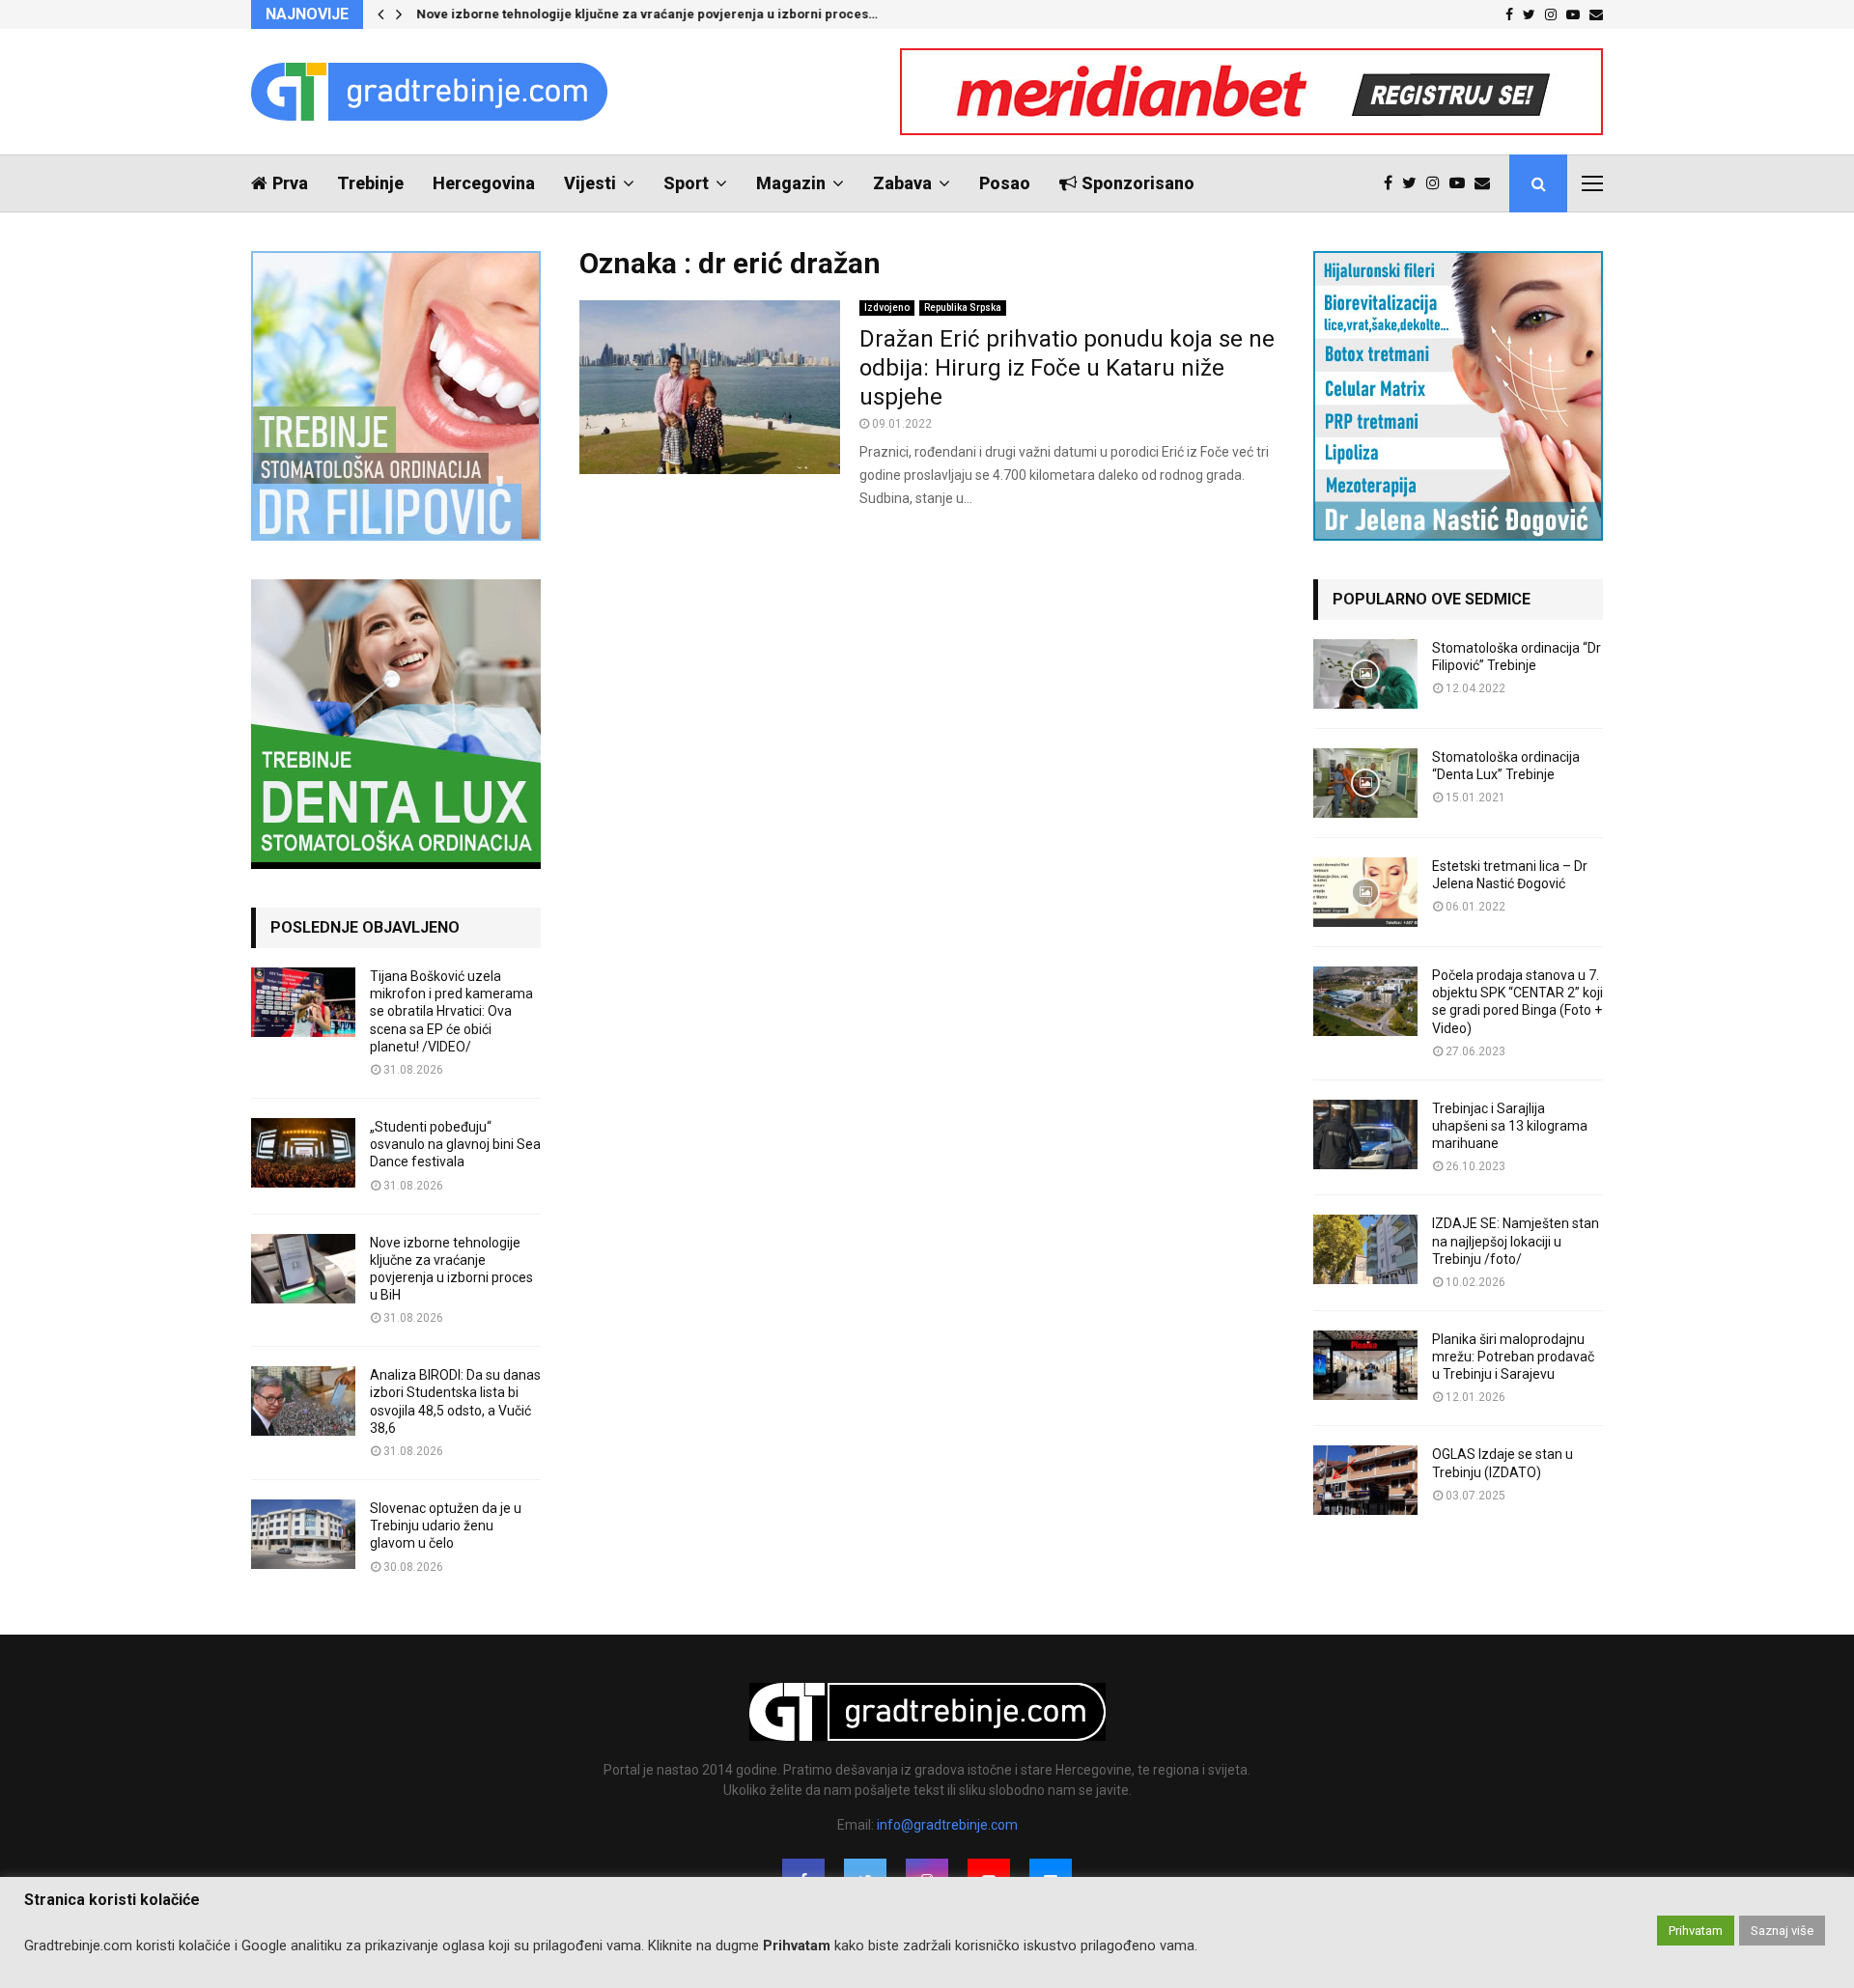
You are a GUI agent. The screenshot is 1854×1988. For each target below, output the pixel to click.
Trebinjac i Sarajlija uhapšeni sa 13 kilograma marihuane (1510, 1126)
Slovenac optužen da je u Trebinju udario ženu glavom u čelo (446, 1526)
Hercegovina (484, 183)
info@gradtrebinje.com (947, 1825)
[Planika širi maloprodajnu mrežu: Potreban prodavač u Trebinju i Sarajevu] (1365, 1365)
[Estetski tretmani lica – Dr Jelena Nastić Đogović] (1365, 892)
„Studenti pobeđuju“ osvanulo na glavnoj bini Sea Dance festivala (455, 1144)
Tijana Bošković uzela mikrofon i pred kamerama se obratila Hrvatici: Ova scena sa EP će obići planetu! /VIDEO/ (451, 1011)
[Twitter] (1414, 183)
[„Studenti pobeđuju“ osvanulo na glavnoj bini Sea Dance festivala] (303, 1153)
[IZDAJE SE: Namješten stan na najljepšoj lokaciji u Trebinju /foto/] (1365, 1249)
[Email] (1487, 183)
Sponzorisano (1138, 183)
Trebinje (370, 183)
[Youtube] (1462, 183)
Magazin (791, 183)
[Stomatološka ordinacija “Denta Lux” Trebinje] (1365, 783)
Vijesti (590, 183)
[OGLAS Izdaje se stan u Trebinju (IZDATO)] (1365, 1480)
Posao (1005, 183)
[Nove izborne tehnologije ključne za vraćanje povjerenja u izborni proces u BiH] (303, 1269)
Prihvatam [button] (1696, 1931)
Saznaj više (1782, 1931)
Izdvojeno (887, 308)
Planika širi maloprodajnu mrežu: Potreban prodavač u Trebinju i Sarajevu (1513, 1357)
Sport (686, 183)
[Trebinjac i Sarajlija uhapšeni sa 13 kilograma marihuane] (1365, 1134)
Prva (290, 183)
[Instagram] (1438, 183)
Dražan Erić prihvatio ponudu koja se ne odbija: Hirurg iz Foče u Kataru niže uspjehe (1067, 368)
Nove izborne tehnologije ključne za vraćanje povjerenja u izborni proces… (647, 14)
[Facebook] (1393, 183)
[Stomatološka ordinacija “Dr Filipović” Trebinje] (1365, 674)
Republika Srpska (963, 308)
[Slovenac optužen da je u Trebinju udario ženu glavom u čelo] (303, 1534)
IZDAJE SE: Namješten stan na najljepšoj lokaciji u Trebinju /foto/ (1516, 1241)
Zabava (902, 183)
